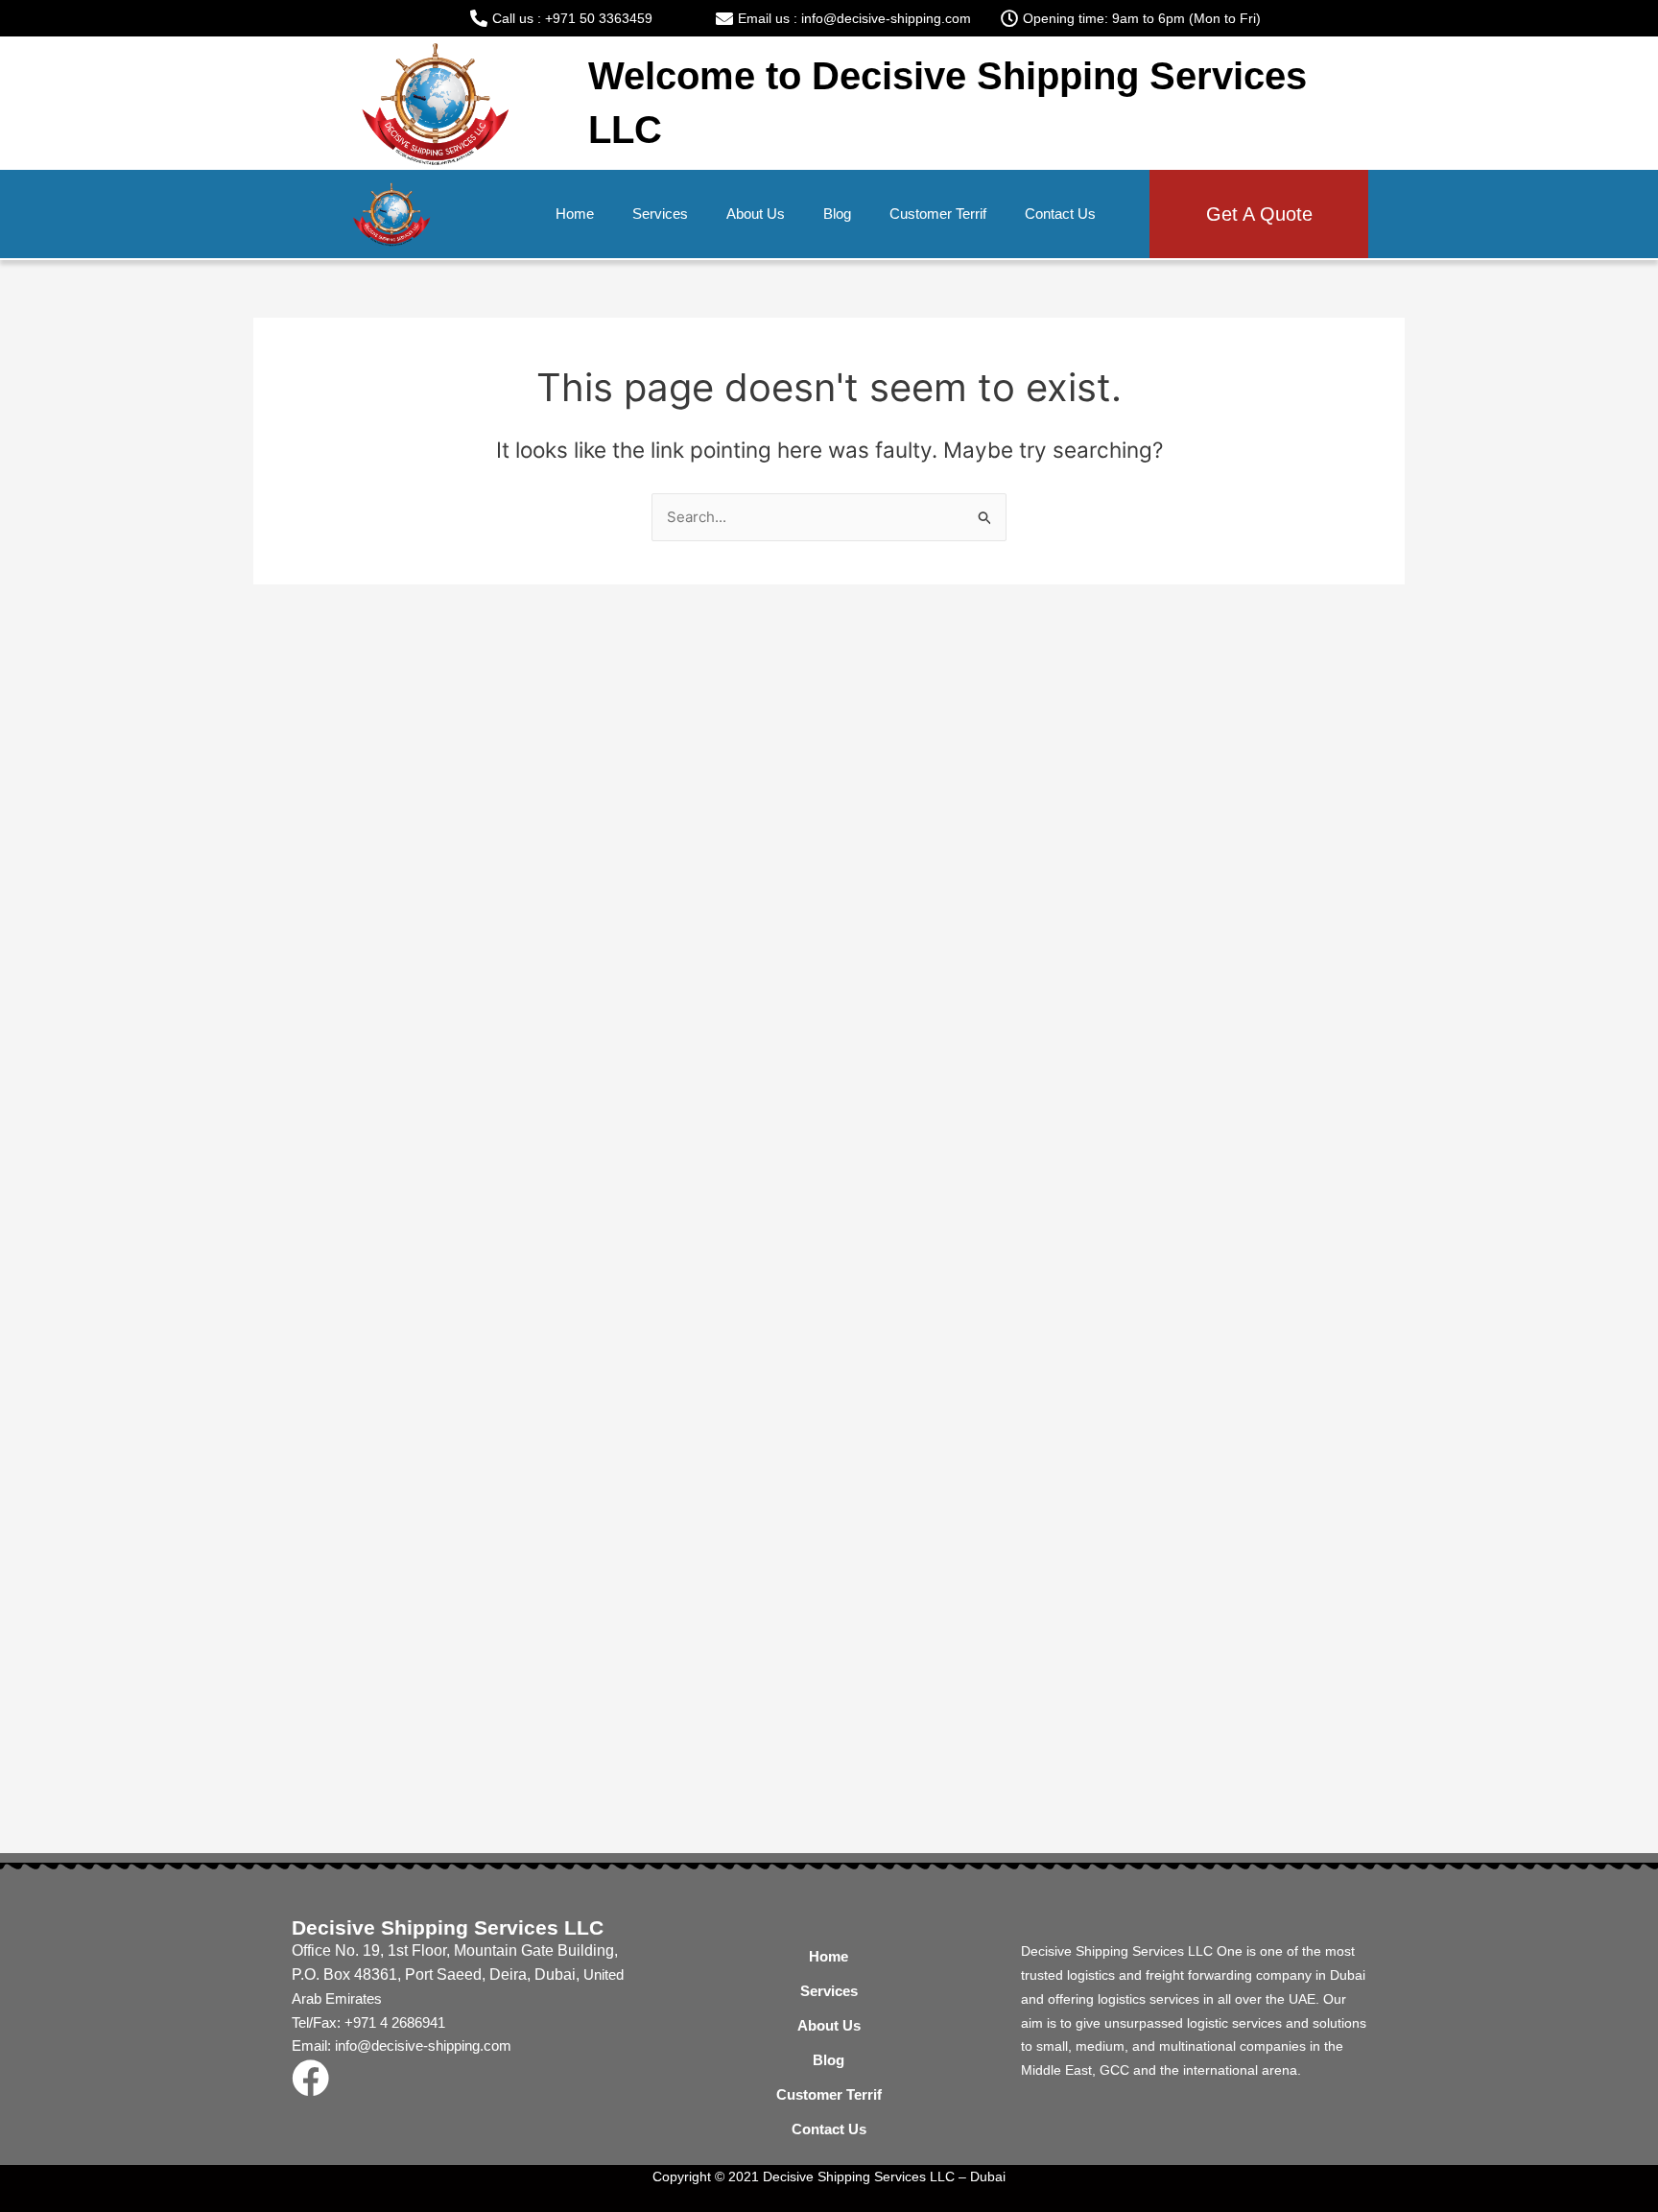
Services (660, 214)
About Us (756, 214)
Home (575, 214)
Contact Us (1060, 214)
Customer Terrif (938, 214)
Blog (837, 214)
